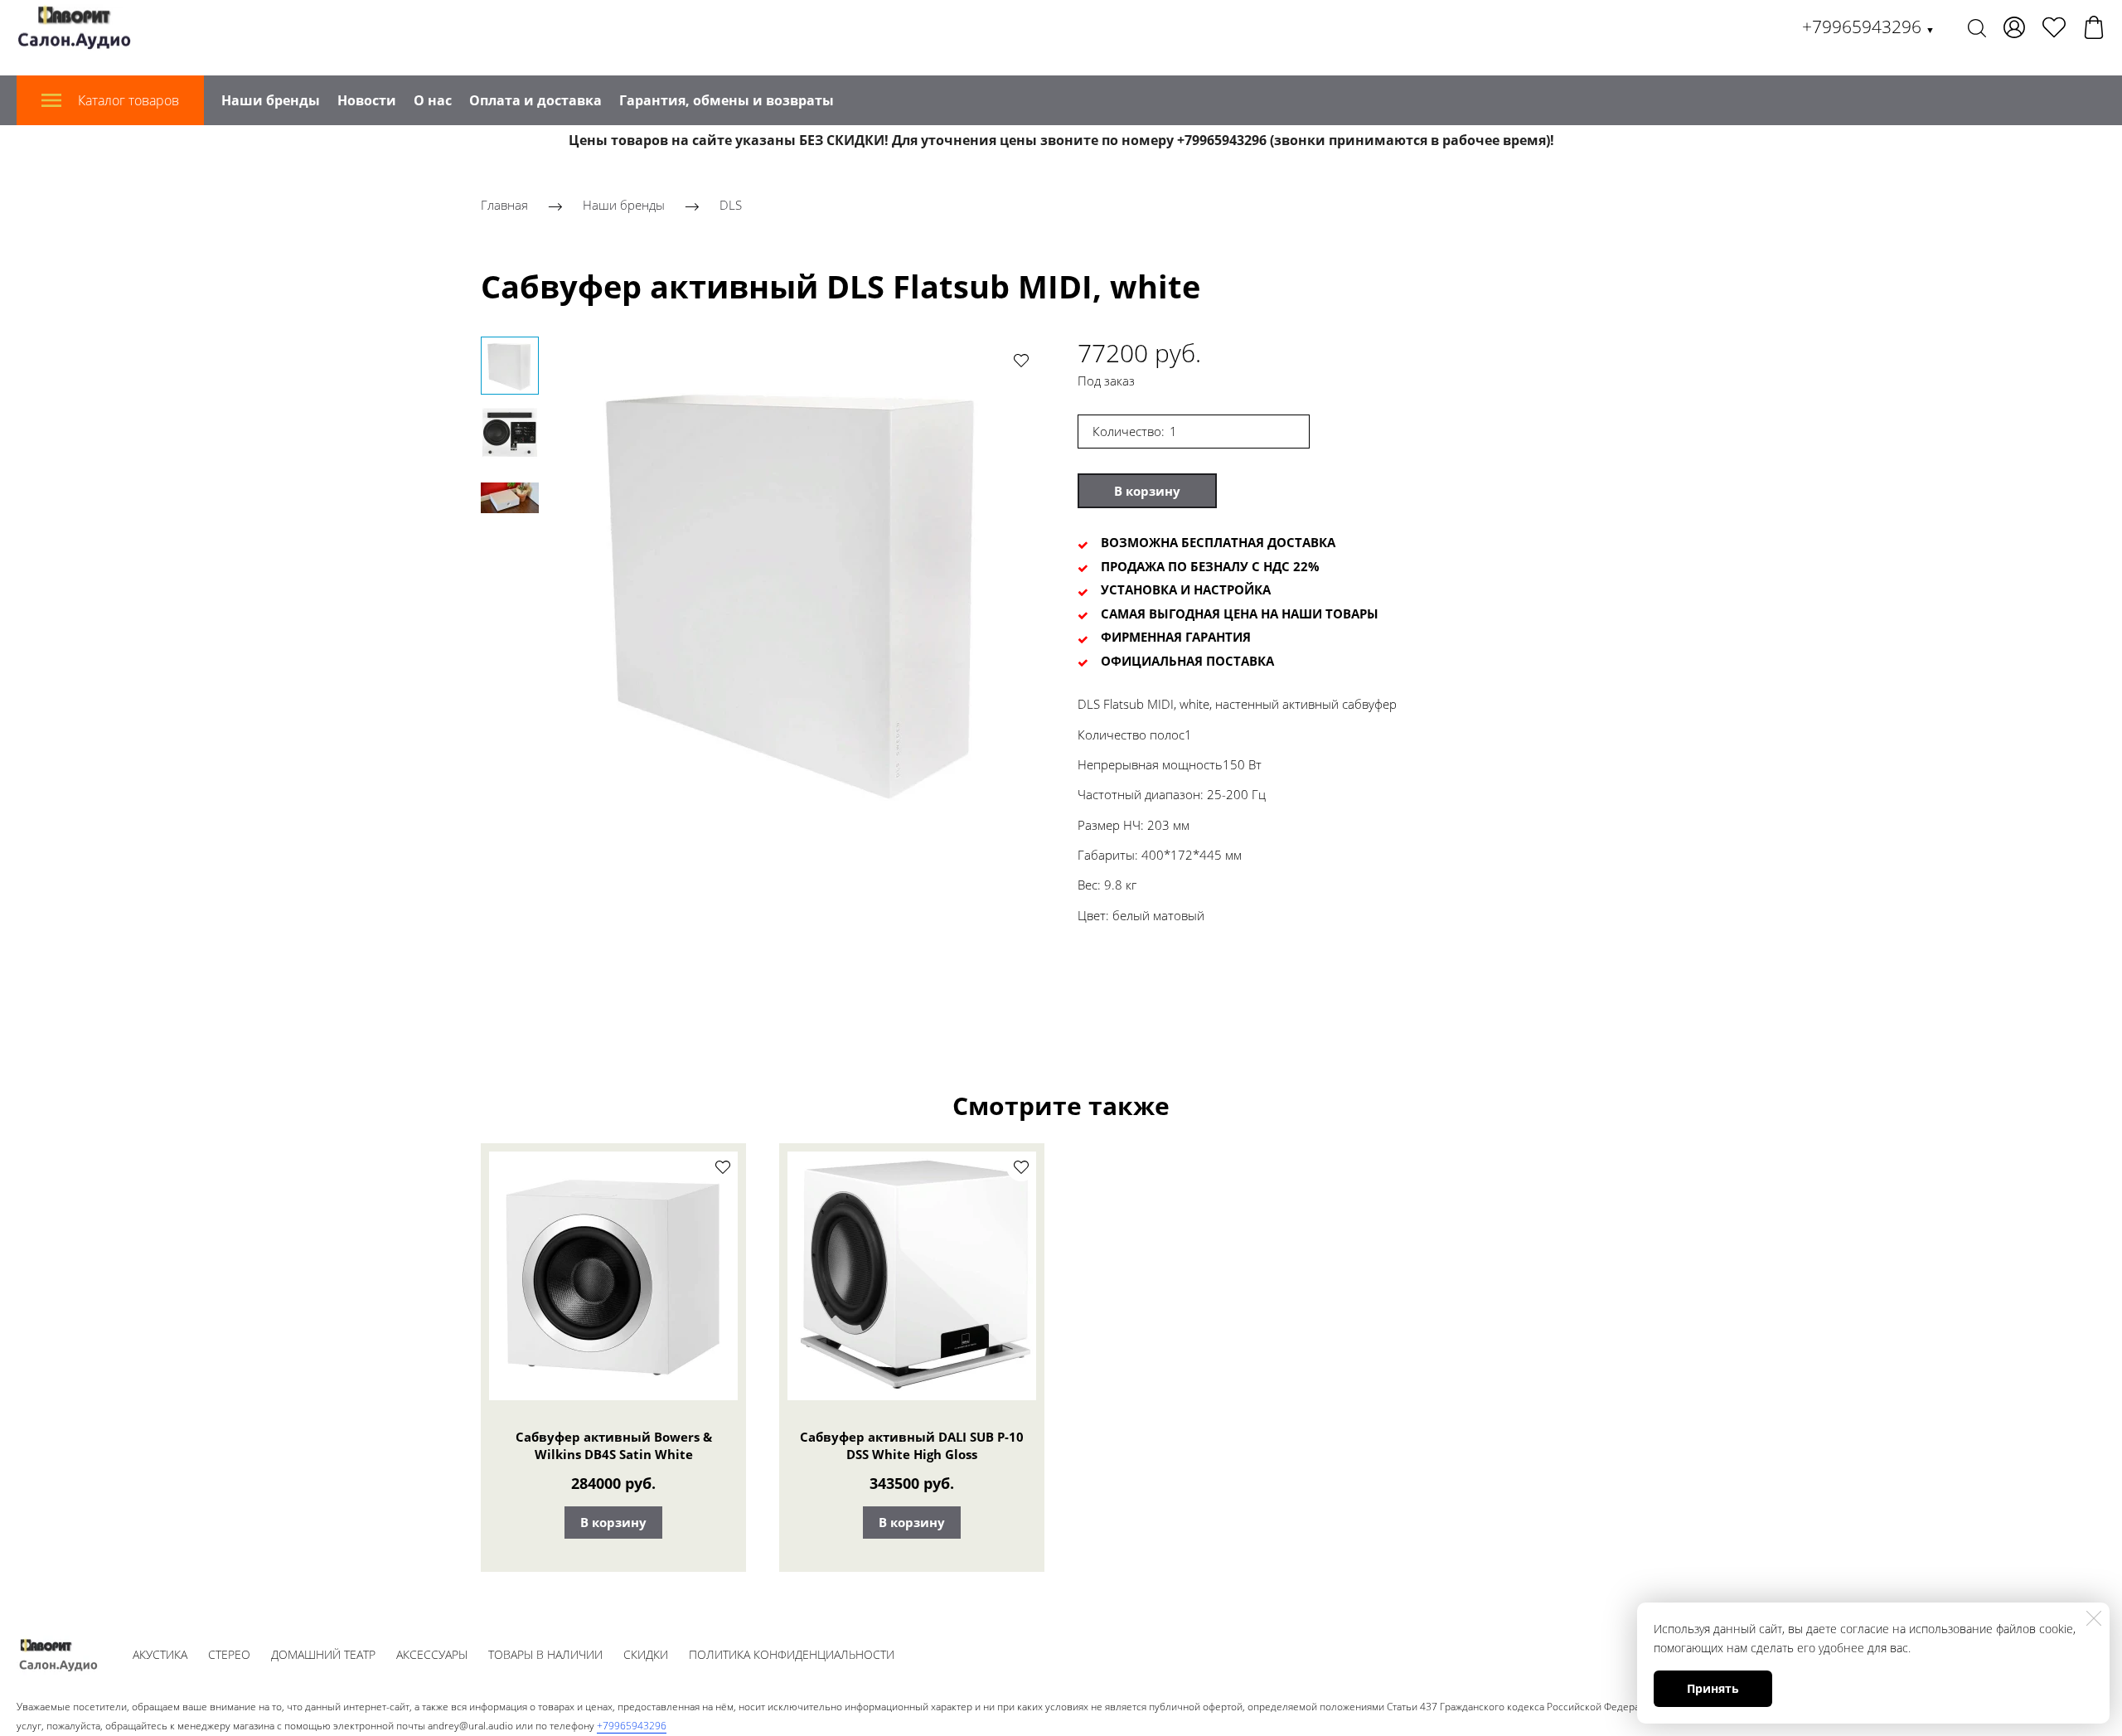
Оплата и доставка (535, 100)
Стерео (229, 1654)
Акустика (160, 1654)
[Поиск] (1977, 27)
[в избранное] (1021, 360)
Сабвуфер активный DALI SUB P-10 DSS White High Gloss (912, 1446)
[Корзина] (2094, 27)
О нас (433, 100)
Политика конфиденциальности (792, 1654)
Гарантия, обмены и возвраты (727, 100)
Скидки (646, 1654)
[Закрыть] (2094, 1618)
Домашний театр (323, 1654)
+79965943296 (1868, 27)
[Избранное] (2054, 27)
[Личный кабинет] (2014, 27)
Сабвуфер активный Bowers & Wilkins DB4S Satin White (614, 1446)
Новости (367, 100)
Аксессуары (432, 1654)
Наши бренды (271, 100)
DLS (731, 205)
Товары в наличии (545, 1654)
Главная (504, 205)
